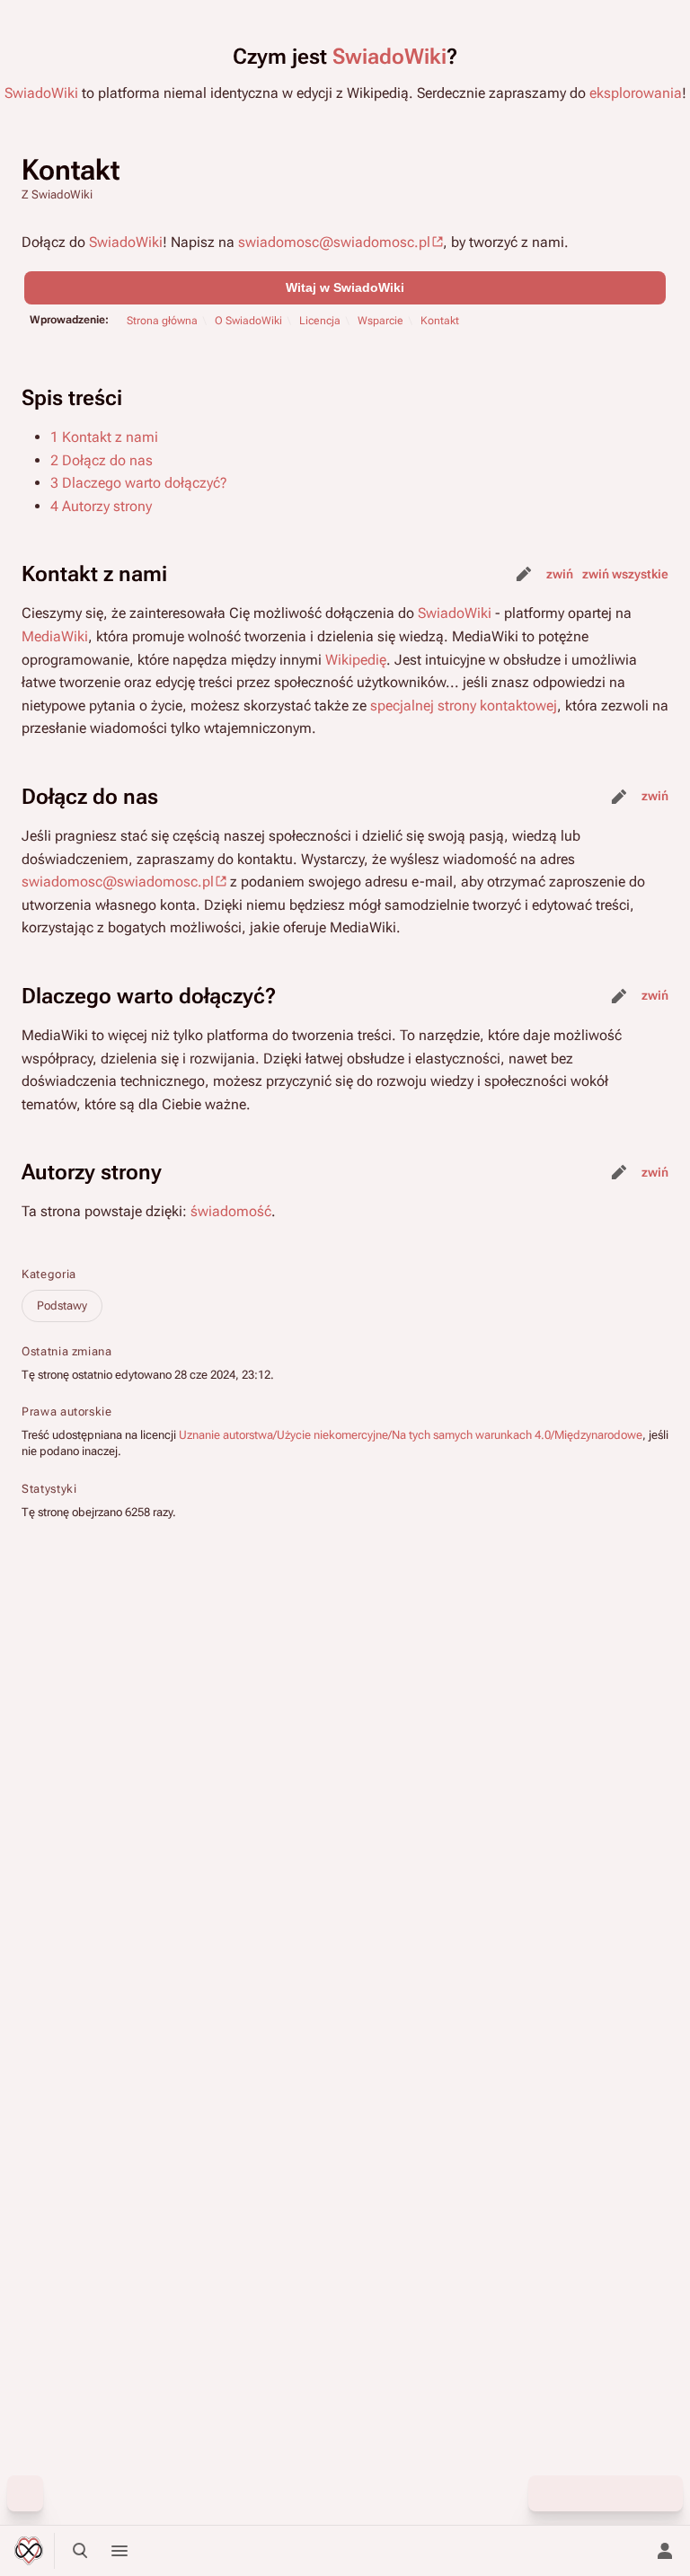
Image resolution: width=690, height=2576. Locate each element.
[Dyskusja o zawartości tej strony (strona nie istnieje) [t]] (625, 2493)
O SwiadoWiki (248, 321)
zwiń (560, 574)
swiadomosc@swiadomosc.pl (334, 242)
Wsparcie (380, 321)
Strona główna (162, 321)
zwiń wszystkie (625, 574)
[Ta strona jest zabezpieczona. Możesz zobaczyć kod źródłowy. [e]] (546, 2493)
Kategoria (49, 1274)
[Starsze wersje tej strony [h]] (586, 2493)
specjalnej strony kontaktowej (464, 706)
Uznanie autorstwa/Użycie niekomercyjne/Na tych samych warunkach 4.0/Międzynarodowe (411, 1435)
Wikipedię (356, 660)
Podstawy (62, 1306)
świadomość (231, 1211)
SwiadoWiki (389, 57)
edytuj (524, 574)
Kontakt (440, 321)
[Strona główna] (29, 2551)
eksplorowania (636, 93)
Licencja (320, 321)
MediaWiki (55, 636)
